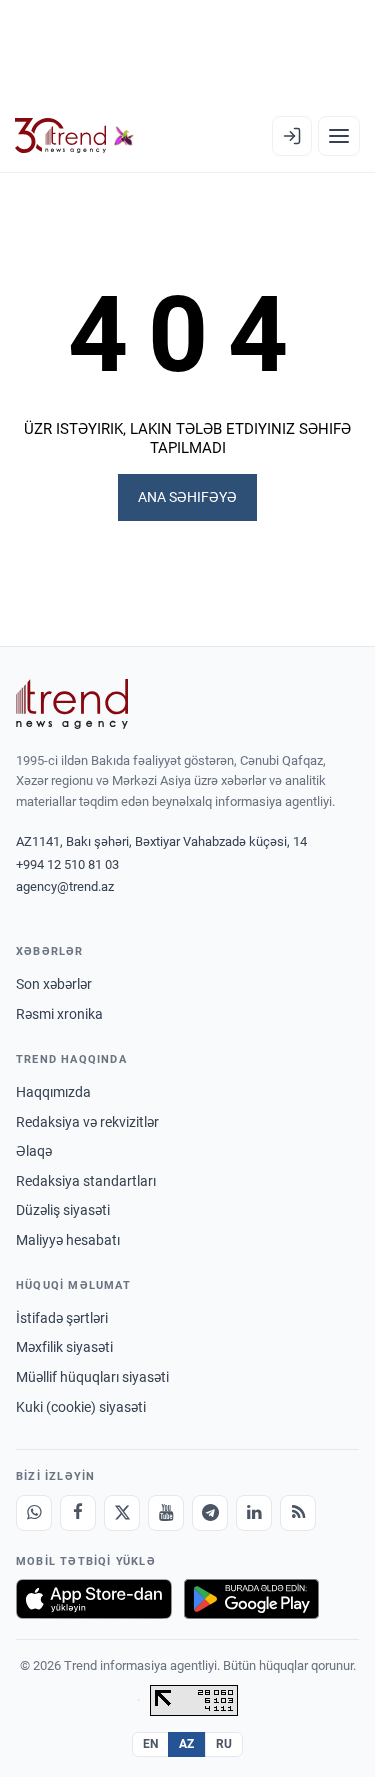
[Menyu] (339, 136)
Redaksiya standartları (86, 1181)
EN (151, 1744)
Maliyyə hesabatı (68, 1240)
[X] (122, 1513)
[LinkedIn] (254, 1513)
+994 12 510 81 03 (67, 864)
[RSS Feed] (298, 1513)
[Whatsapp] (34, 1513)
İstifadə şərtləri (62, 1318)
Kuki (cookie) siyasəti (81, 1407)
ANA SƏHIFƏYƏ (187, 497)
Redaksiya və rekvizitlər (87, 1122)
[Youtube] (166, 1513)
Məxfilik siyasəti (64, 1347)
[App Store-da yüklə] (94, 1599)
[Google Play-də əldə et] (251, 1599)
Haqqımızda (53, 1092)
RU (224, 1744)
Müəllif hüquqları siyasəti (92, 1377)
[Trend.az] (74, 136)
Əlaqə (34, 1151)
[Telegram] (210, 1513)
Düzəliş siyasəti (63, 1210)
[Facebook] (78, 1513)
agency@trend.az (65, 886)
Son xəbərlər (54, 984)
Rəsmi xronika (59, 1014)
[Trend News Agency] (72, 704)
